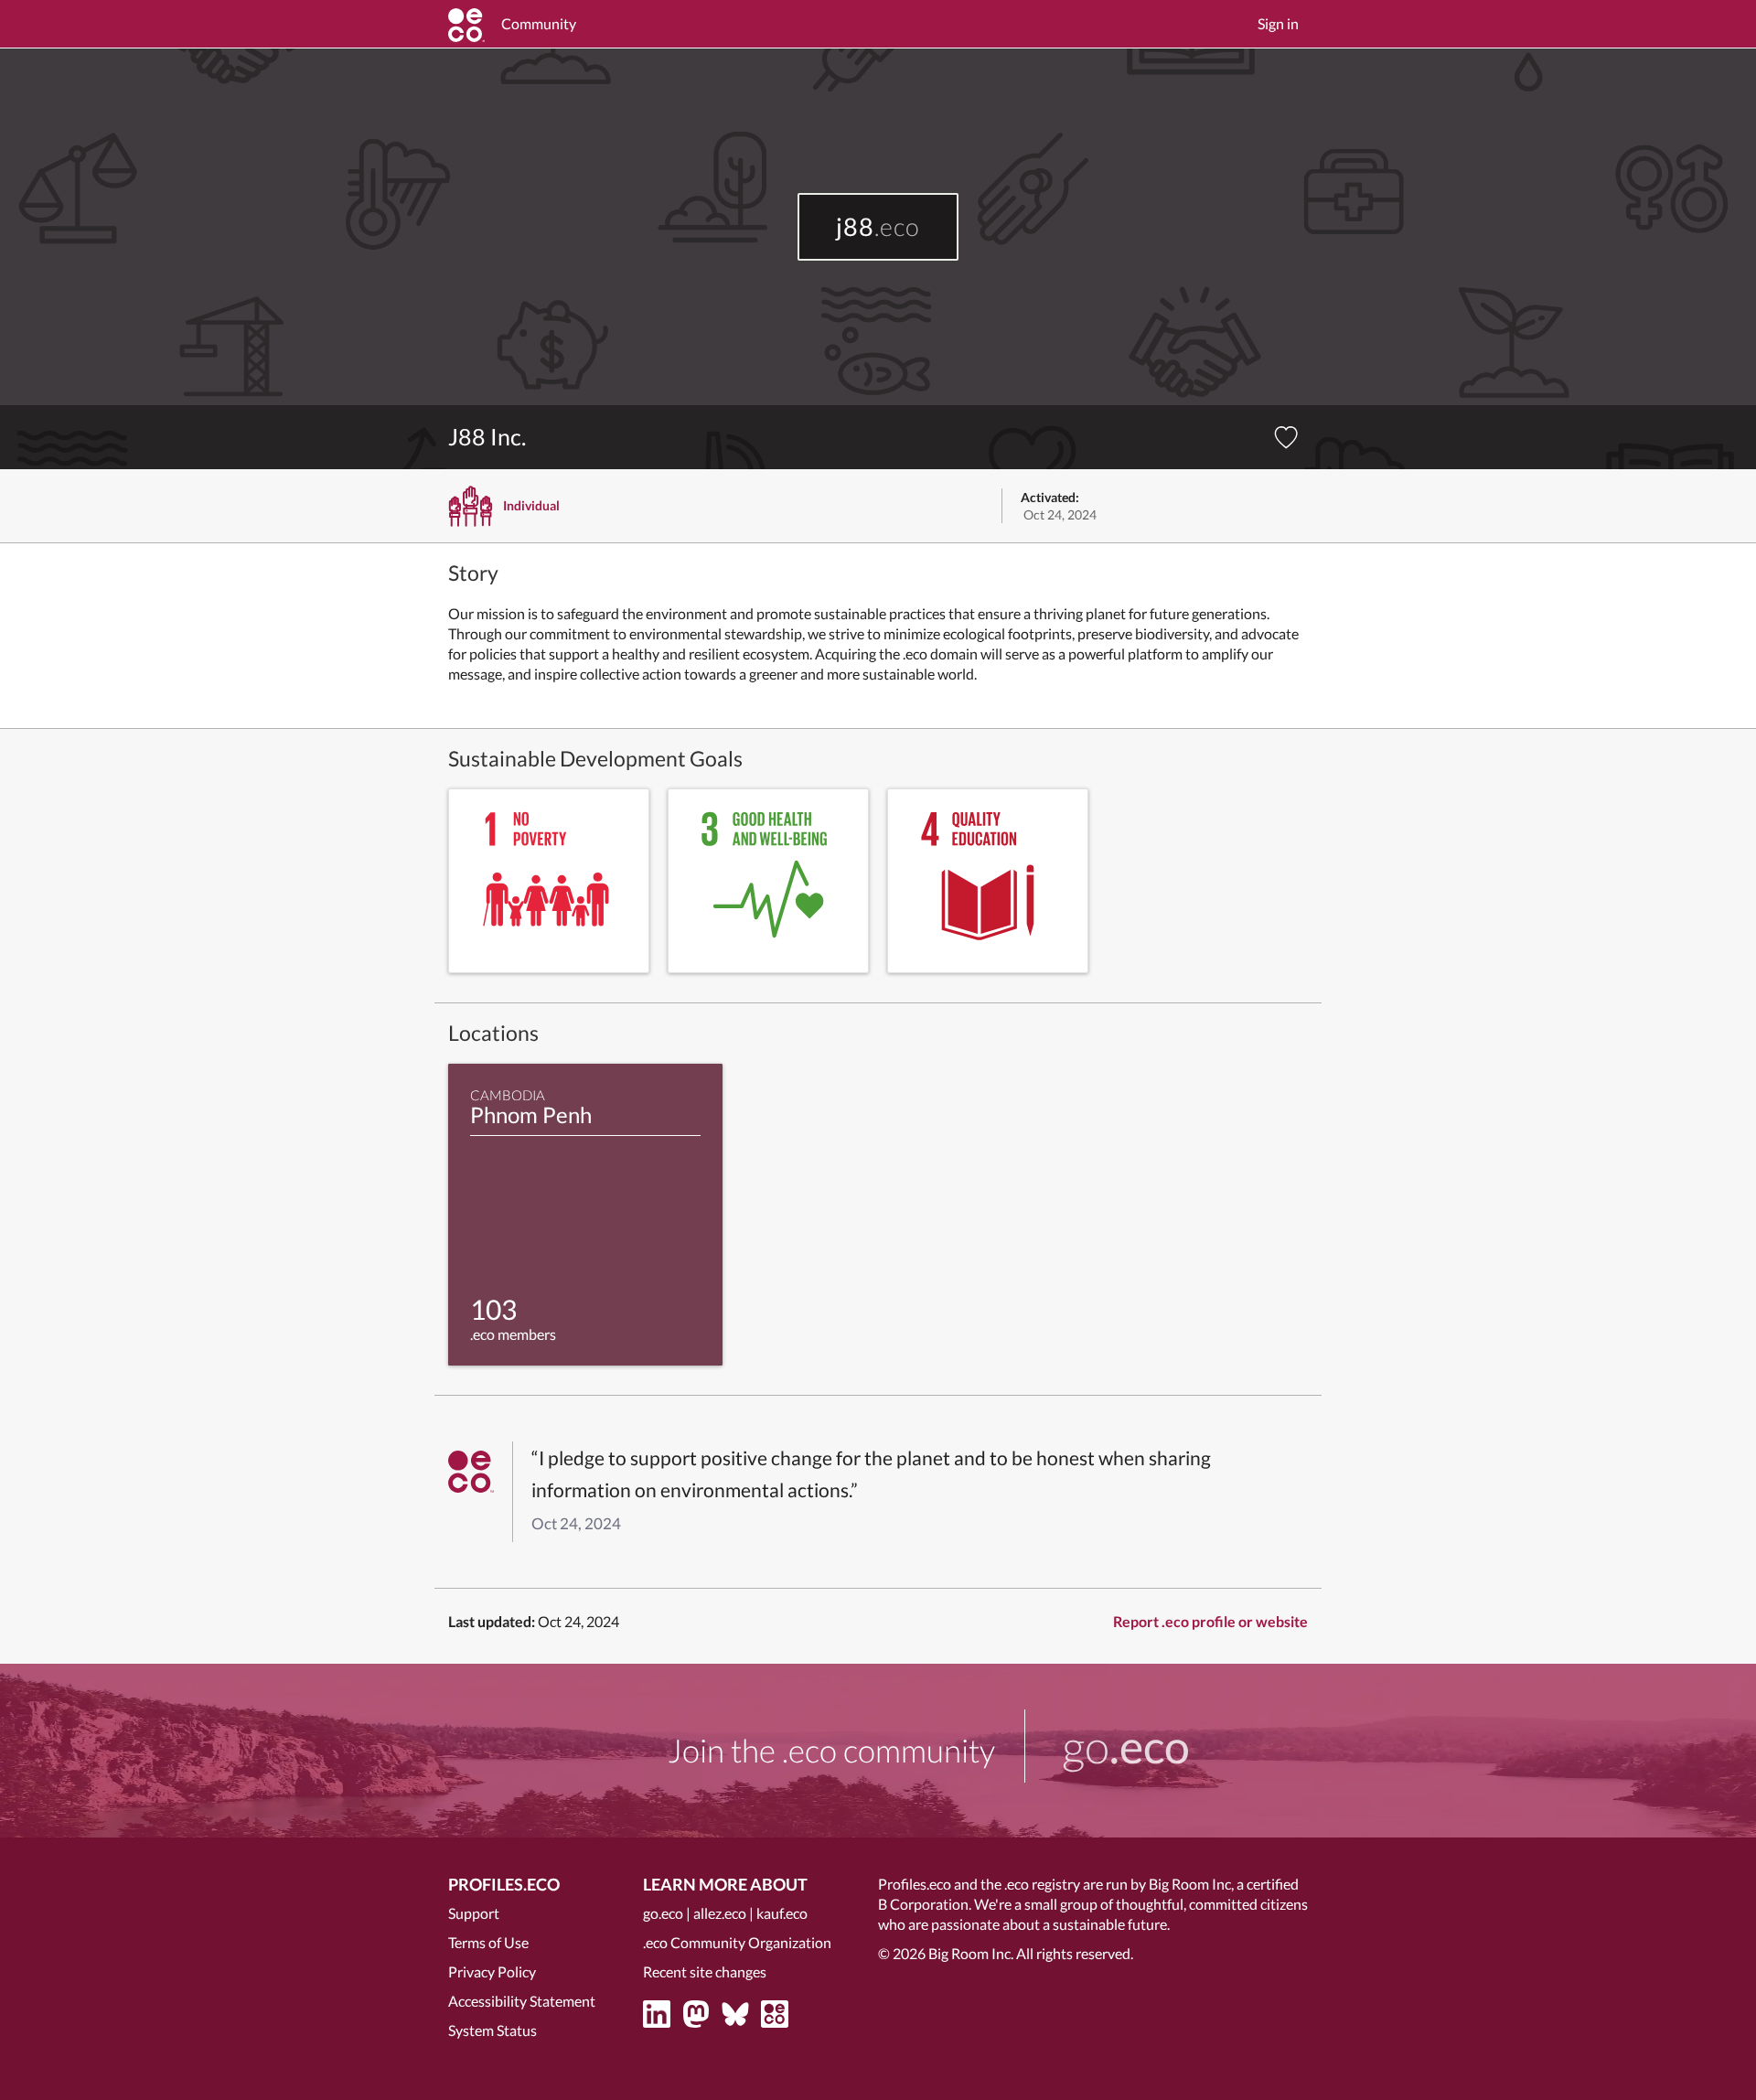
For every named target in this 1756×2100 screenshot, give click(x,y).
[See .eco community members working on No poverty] (549, 881)
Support (474, 1913)
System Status (493, 2030)
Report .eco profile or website (1210, 1621)
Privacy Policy (492, 1971)
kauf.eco (782, 1913)
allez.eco (720, 1913)
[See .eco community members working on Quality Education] (988, 881)
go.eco (663, 1913)
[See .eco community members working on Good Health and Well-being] (768, 881)
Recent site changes (705, 1971)
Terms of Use (488, 1942)
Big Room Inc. (971, 1953)
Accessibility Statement (522, 2001)
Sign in (1278, 23)
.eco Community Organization (737, 1942)
